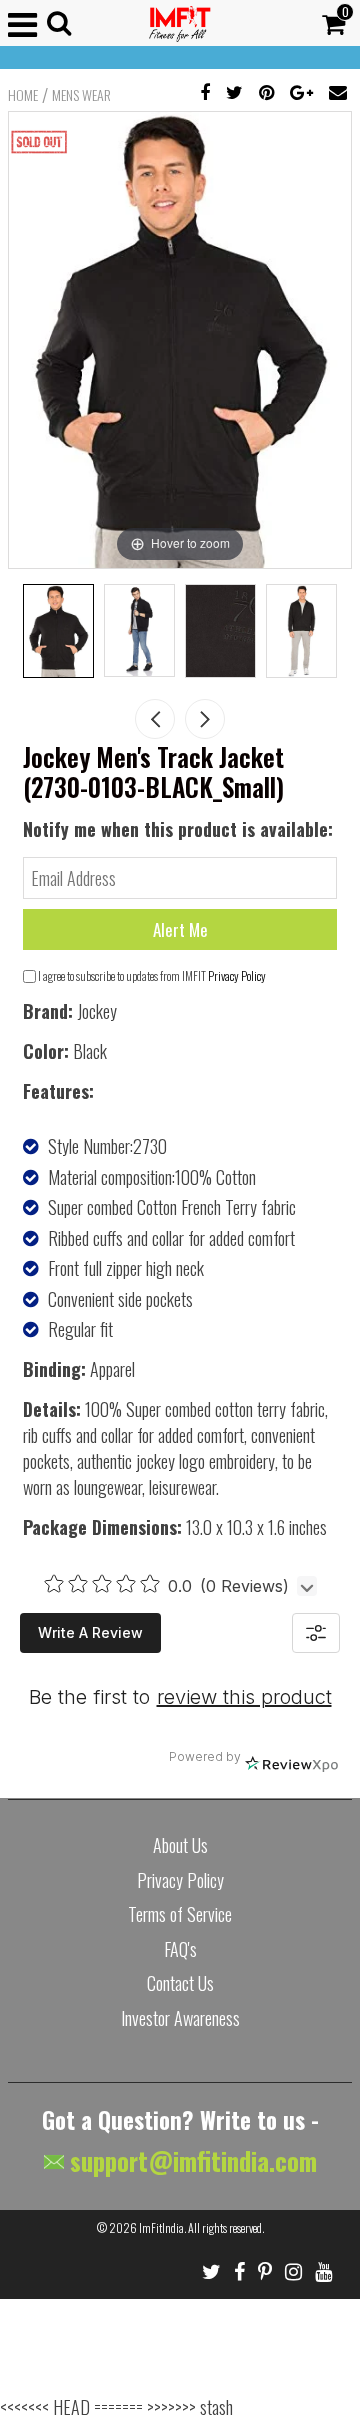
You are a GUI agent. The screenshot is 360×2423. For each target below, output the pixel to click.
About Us (180, 1845)
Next (205, 719)
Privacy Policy (237, 975)
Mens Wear (81, 95)
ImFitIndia (161, 2227)
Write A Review (90, 1632)
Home (23, 95)
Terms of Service (180, 1914)
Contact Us (180, 1983)
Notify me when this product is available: (178, 829)
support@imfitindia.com (190, 2160)
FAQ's (180, 1949)
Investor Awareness (180, 2018)
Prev (155, 719)
